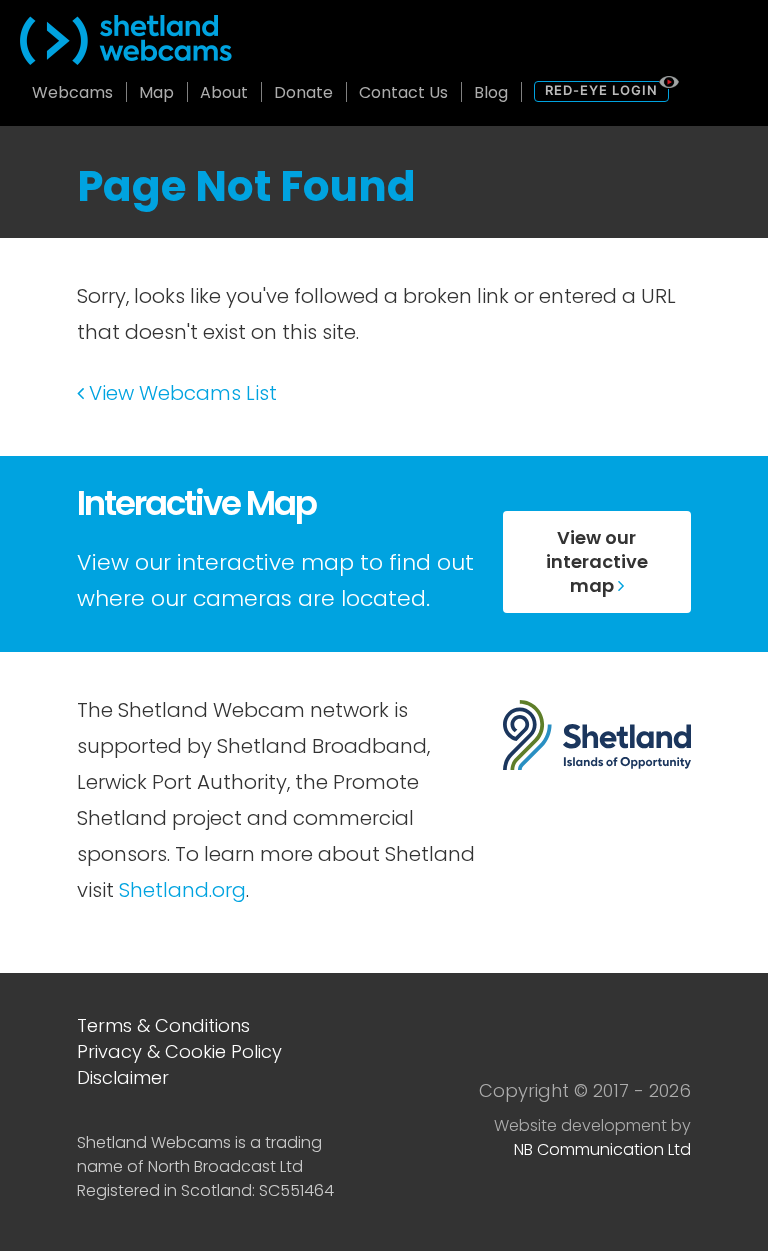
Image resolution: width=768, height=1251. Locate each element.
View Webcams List (180, 393)
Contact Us (403, 92)
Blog (491, 92)
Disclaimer (123, 1077)
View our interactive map (597, 561)
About (224, 92)
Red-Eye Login (601, 90)
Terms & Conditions (163, 1025)
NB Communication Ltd (602, 1149)
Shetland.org (182, 890)
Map (156, 92)
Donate (303, 92)
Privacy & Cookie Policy (179, 1051)
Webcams (72, 92)
